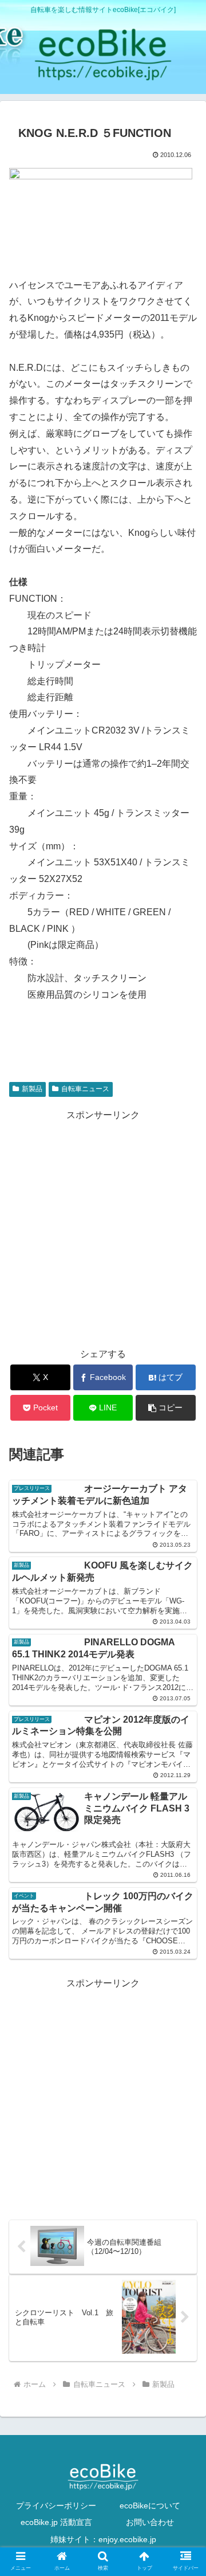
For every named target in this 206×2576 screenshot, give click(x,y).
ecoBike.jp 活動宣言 (56, 2522)
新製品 (32, 1089)
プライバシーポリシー (56, 2506)
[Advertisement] (103, 1227)
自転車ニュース (85, 1089)
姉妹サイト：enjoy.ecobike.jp (103, 2539)
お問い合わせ (150, 2522)
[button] (166, 1408)
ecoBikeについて (150, 2506)
